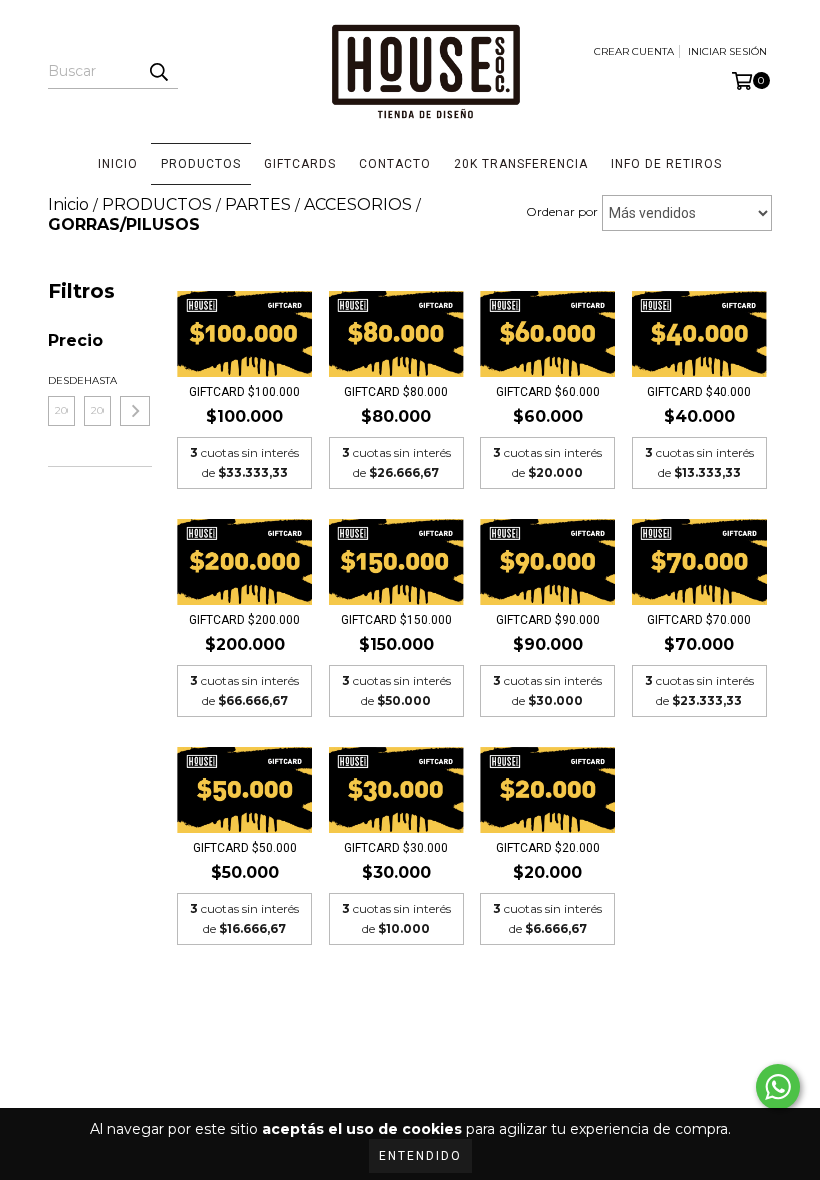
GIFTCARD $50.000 (245, 848)
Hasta (97, 380)
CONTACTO (395, 164)
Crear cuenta (634, 51)
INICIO (118, 164)
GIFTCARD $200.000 (244, 620)
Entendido (420, 1156)
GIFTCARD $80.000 (396, 392)
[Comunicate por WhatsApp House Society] (778, 1087)
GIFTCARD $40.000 (699, 392)
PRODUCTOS (201, 164)
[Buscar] (158, 71)
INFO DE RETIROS (666, 164)
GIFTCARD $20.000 (548, 848)
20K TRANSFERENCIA (521, 164)
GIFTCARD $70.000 (699, 620)
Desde (61, 380)
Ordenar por (562, 211)
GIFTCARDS (300, 164)
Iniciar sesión (727, 51)
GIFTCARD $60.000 (548, 392)
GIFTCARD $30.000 (396, 848)
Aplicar (135, 411)
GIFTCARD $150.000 (396, 620)
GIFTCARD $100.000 (244, 392)
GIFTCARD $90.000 (548, 620)
